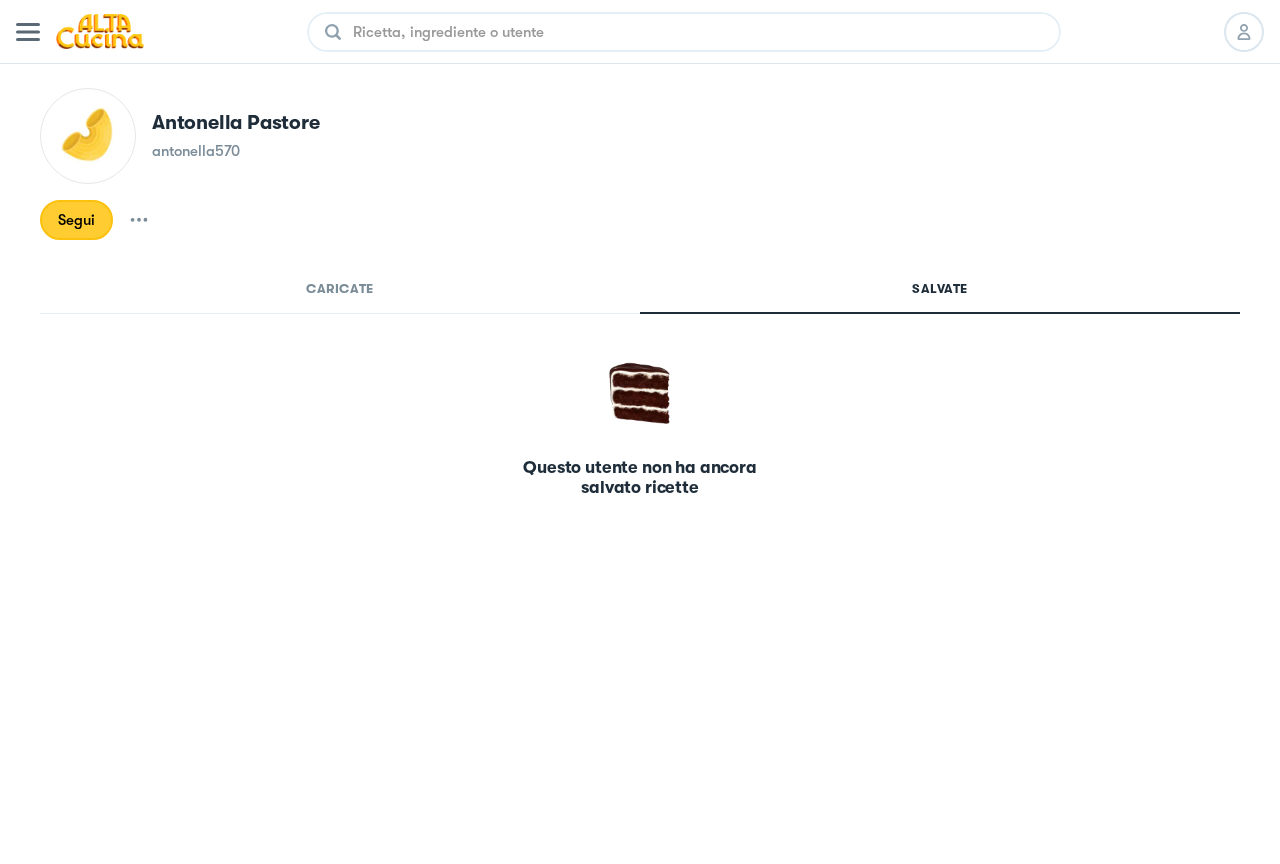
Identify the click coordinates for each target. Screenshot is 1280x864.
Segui (76, 220)
